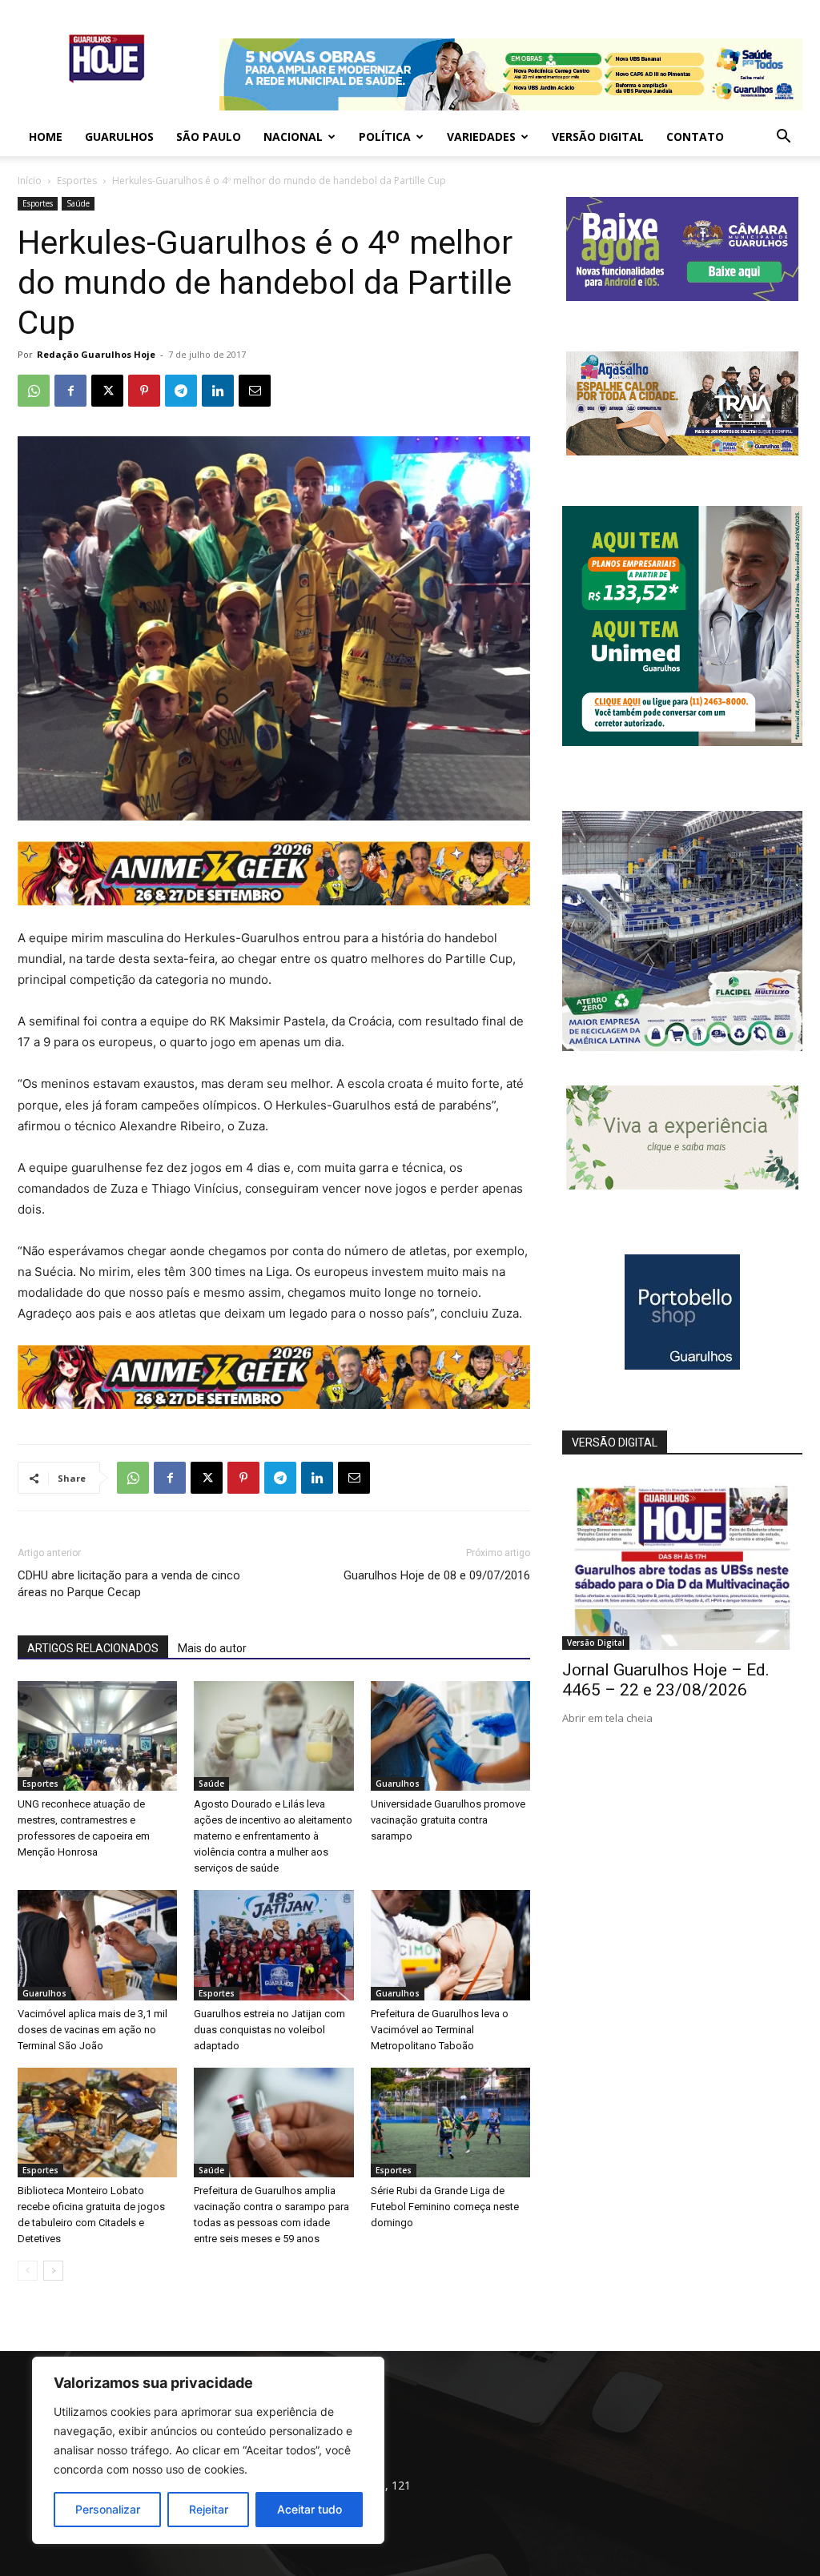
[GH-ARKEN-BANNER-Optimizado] (682, 1185)
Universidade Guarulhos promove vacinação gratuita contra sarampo (448, 1820)
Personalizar (108, 2509)
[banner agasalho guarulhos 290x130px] (682, 451)
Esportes (77, 181)
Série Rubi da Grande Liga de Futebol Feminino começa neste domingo (445, 2207)
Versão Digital (598, 136)
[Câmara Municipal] (682, 297)
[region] (208, 2450)
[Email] (255, 391)
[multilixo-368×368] (682, 1047)
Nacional (293, 136)
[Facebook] (70, 391)
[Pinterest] (144, 391)
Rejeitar (209, 2509)
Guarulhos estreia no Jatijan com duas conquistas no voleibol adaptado (269, 2030)
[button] (783, 138)
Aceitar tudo (310, 2509)
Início (30, 181)
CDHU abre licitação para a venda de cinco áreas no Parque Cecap (129, 1584)
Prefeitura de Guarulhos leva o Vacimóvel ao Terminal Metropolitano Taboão (440, 2030)
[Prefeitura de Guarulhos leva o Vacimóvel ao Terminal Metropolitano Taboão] (450, 1945)
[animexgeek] (274, 901)
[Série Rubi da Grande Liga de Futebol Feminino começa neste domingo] (450, 2123)
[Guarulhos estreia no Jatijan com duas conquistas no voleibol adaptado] (273, 1945)
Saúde (78, 203)
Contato (695, 136)
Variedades (481, 136)
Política (385, 136)
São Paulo (209, 136)
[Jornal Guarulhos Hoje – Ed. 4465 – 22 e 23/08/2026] (682, 1563)
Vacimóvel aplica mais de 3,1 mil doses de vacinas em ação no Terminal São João (92, 2030)
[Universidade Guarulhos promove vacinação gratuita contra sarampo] (450, 1736)
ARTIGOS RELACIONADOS (93, 1648)
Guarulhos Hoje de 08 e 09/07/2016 (437, 1575)
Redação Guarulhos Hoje (96, 354)
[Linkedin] (218, 391)
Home (46, 136)
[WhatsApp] (34, 391)
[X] (107, 391)
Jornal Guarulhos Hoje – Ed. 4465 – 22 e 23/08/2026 (666, 1680)
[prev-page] (28, 2271)
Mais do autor (212, 1648)
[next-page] (53, 2271)
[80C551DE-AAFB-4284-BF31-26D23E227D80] (682, 742)
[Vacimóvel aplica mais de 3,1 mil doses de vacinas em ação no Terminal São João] (97, 1945)
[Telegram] (181, 391)
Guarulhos (119, 136)
